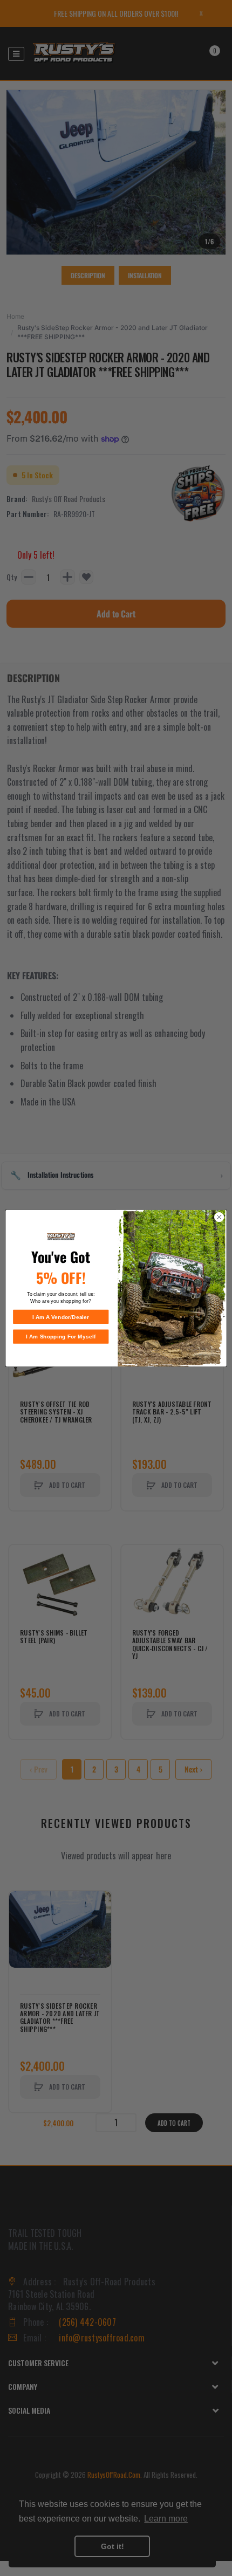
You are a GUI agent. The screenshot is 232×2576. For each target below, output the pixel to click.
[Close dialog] (219, 1217)
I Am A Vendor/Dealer (61, 1317)
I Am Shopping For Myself (61, 1336)
